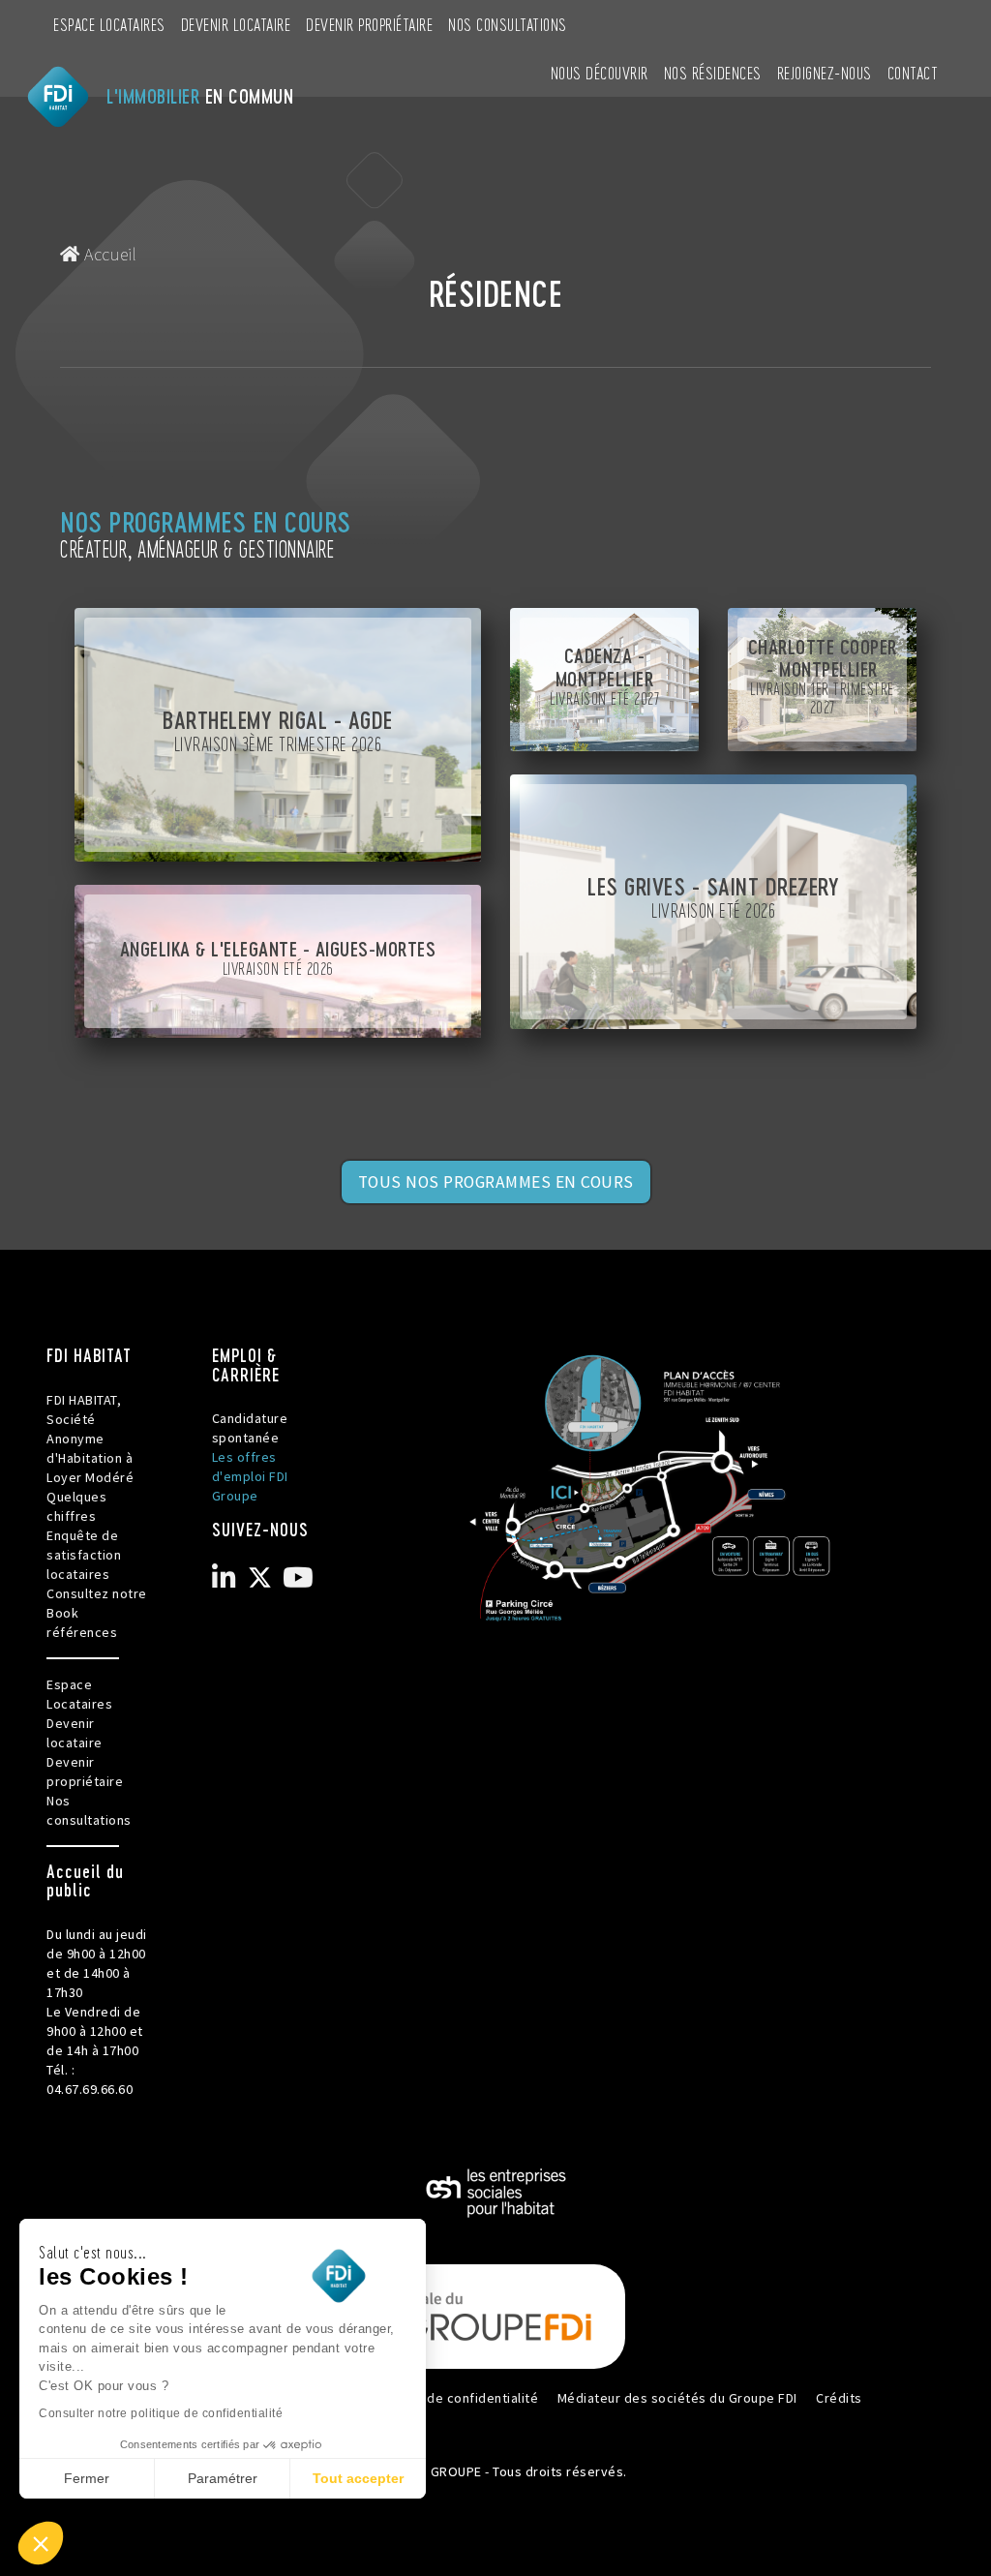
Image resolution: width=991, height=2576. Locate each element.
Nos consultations (508, 24)
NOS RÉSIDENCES (713, 72)
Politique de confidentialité (453, 2398)
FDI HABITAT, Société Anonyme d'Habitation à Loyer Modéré (90, 1439)
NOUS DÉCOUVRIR (600, 72)
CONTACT (913, 72)
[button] (41, 2543)
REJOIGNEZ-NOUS (825, 72)
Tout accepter (358, 2478)
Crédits (839, 2398)
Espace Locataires (109, 24)
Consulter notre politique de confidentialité (161, 2413)
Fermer (87, 2478)
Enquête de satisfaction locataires (84, 1555)
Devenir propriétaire (369, 24)
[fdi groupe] (495, 2316)
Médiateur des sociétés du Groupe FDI (677, 2398)
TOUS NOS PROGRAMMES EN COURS (496, 1182)
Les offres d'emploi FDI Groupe (250, 1476)
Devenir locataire (236, 24)
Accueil (109, 254)
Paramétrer (223, 2478)
